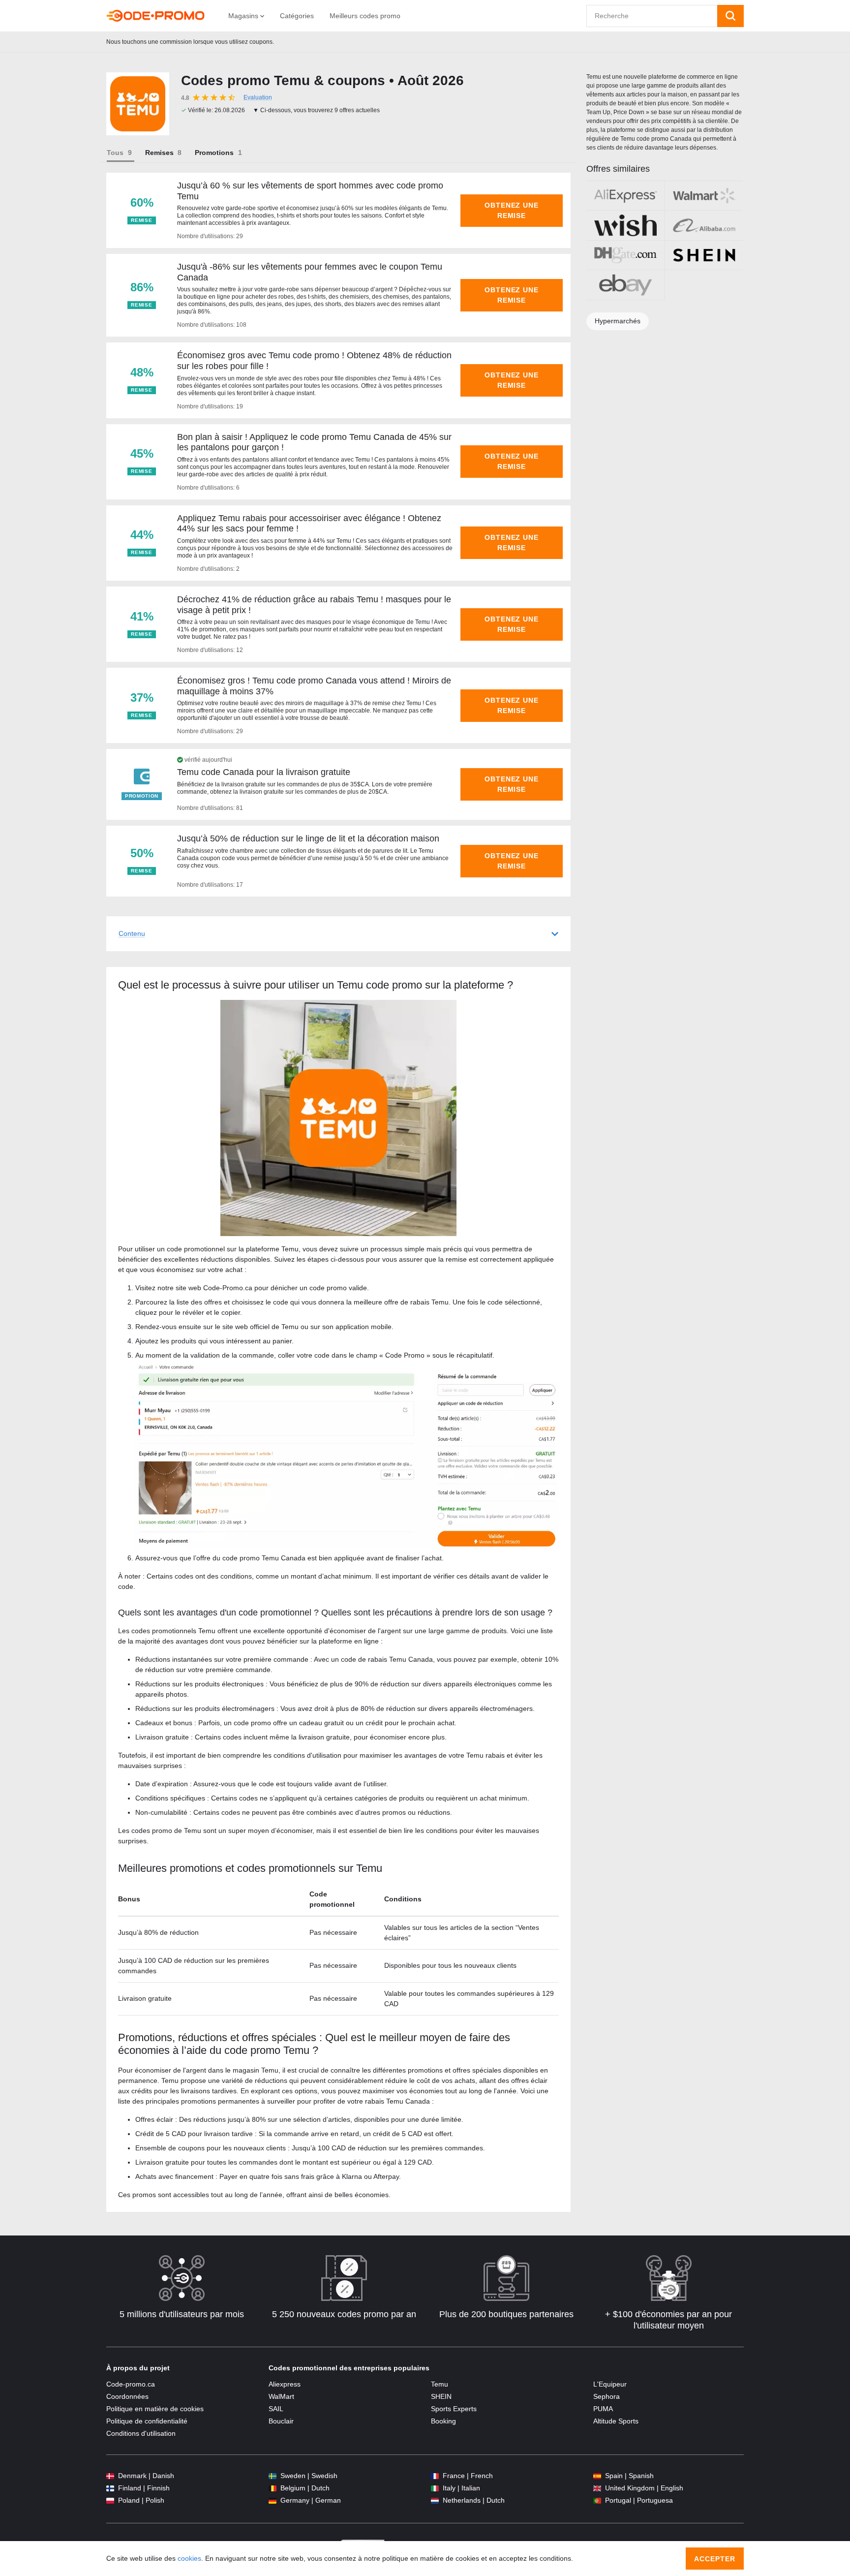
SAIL (276, 2409)
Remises (159, 153)
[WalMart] (704, 196)
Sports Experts (454, 2409)
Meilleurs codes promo (365, 16)
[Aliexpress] (625, 196)
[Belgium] (273, 2488)
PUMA (603, 2409)
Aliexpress (285, 2384)
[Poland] (110, 2500)
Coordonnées (127, 2396)
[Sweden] (273, 2476)
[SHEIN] (704, 255)
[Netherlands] (435, 2500)
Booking (443, 2421)
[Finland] (110, 2488)
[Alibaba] (704, 225)
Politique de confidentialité (147, 2421)
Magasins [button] (244, 16)
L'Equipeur (610, 2384)
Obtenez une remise (512, 210)
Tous (115, 153)
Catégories (297, 16)
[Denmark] (110, 2476)
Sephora (607, 2396)
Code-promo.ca (131, 2384)
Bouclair (281, 2421)
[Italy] (435, 2488)
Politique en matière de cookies (155, 2409)
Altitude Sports (616, 2421)
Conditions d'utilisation (141, 2433)
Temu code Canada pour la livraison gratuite (264, 772)
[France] (435, 2476)
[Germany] (273, 2500)
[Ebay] (625, 285)
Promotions (214, 153)
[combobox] (652, 16)
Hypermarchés (618, 321)
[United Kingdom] (597, 2488)
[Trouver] (730, 16)
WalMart (281, 2396)
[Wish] (625, 225)
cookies (189, 2558)
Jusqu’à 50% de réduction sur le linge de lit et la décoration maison (308, 838)
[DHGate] (625, 255)
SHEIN (441, 2396)
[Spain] (597, 2476)
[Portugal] (597, 2500)
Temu (440, 2384)
